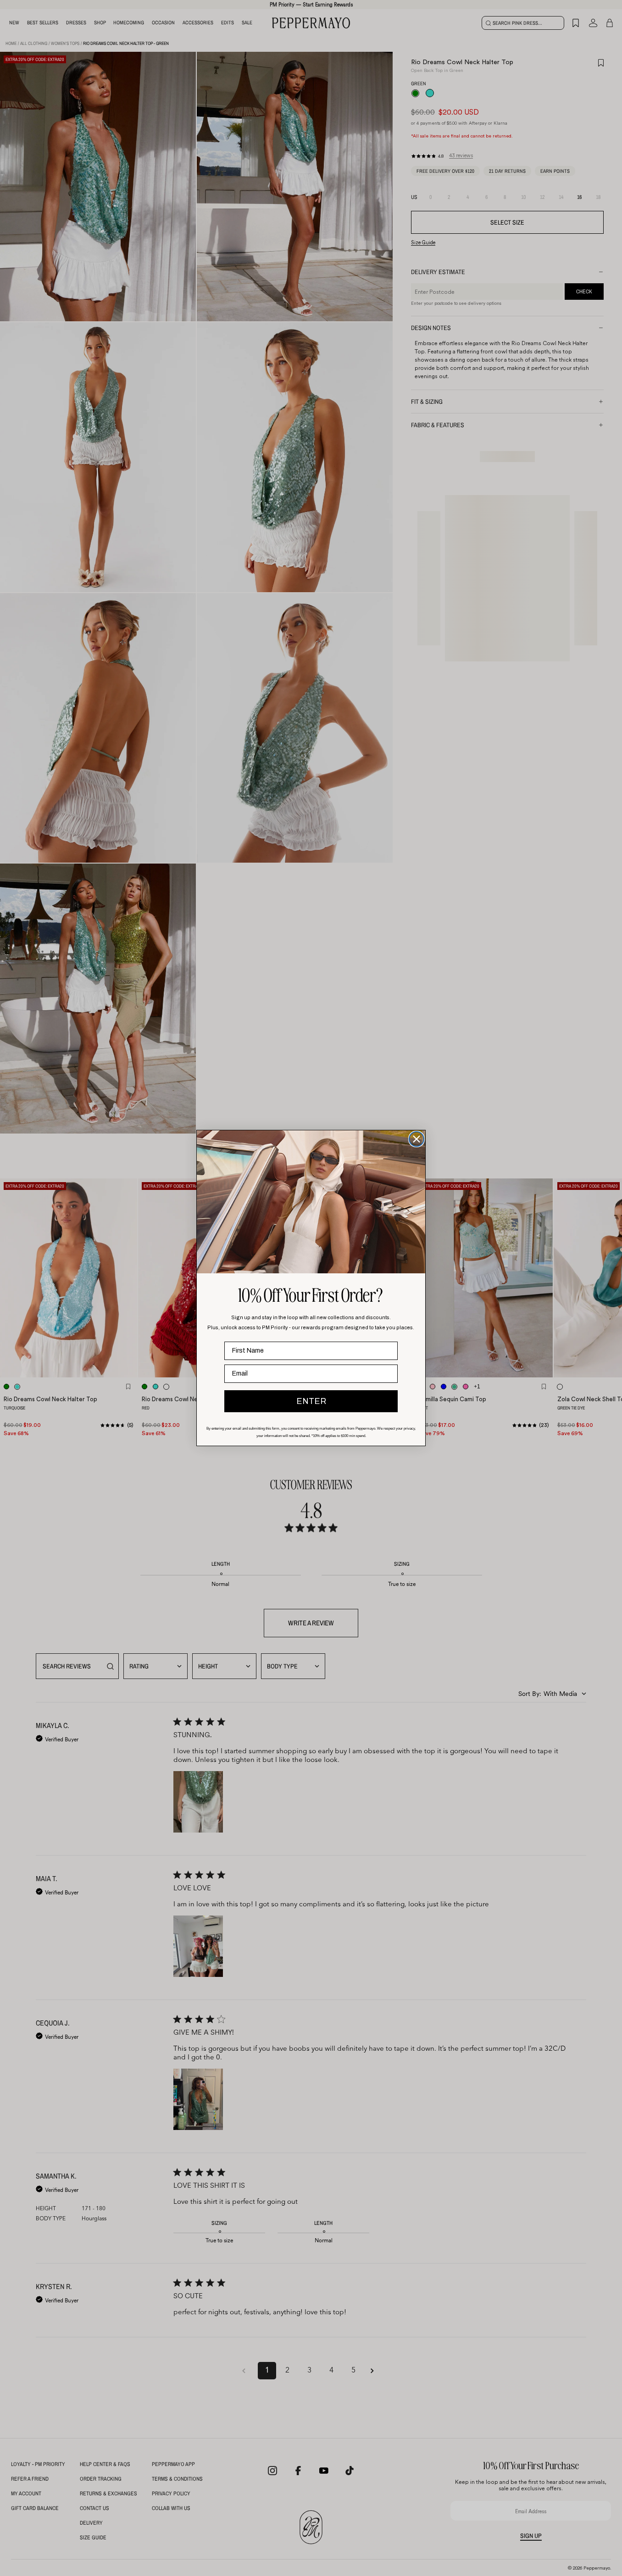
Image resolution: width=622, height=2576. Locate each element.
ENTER (311, 1401)
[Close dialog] (417, 1139)
